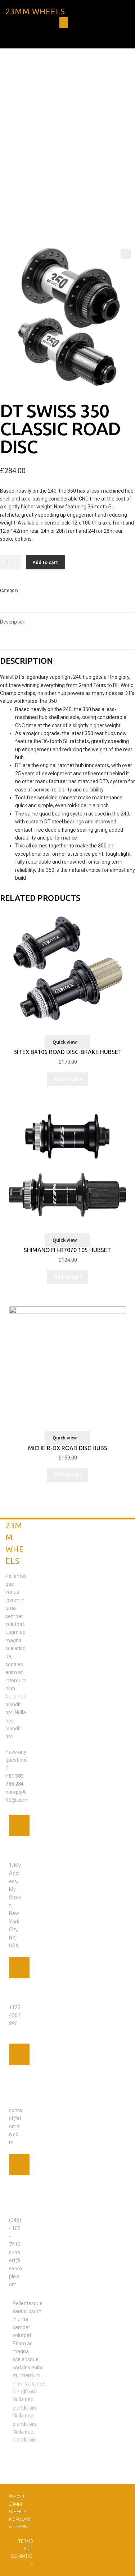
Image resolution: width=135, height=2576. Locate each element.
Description (13, 622)
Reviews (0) (13, 640)
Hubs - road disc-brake (45, 591)
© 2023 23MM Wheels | (19, 2504)
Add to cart (45, 562)
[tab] (67, 622)
